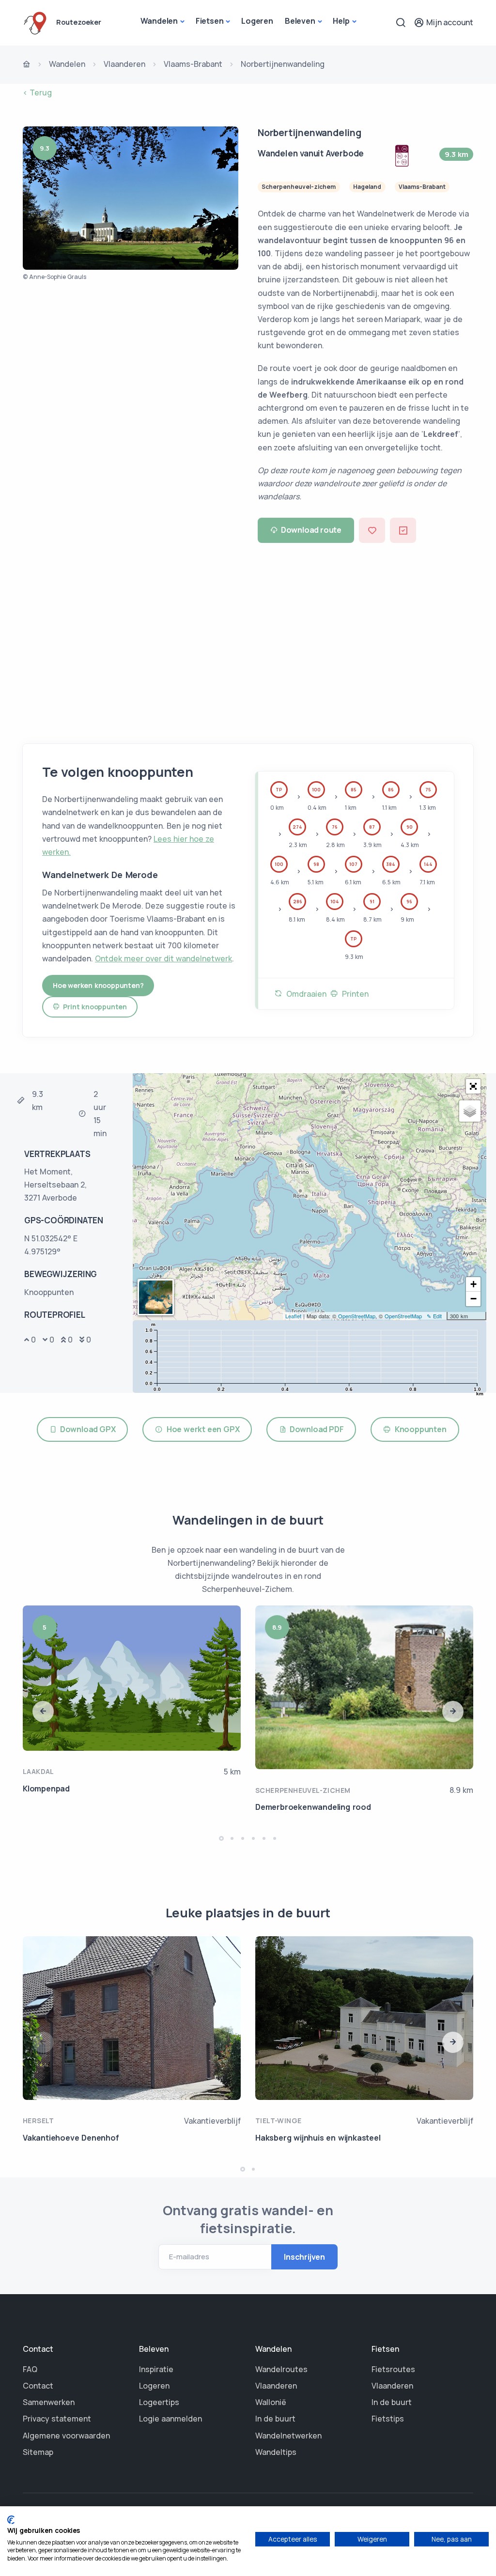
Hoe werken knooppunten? (98, 985)
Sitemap (38, 2452)
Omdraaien (304, 994)
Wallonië (271, 2402)
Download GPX (86, 1429)
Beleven (300, 21)
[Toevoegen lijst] (403, 530)
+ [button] (473, 1284)
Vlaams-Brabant (193, 64)
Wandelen (159, 21)
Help (341, 21)
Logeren (257, 21)
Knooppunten (418, 1429)
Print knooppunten (93, 1007)
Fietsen (210, 21)
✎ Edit (434, 1316)
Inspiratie (156, 2369)
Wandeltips (276, 2452)
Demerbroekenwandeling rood (313, 1807)
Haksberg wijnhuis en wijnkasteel (318, 2138)
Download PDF (315, 1429)
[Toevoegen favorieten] (372, 530)
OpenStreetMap (357, 1316)
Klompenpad (46, 1789)
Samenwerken (49, 2402)
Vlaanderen (124, 64)
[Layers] (470, 1111)
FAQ (30, 2369)
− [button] (473, 1299)
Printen (353, 994)
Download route (311, 530)
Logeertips (159, 2402)
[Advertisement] (248, 640)
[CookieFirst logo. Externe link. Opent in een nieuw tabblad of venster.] (11, 2520)
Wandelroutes (281, 2369)
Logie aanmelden (170, 2419)
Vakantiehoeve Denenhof (71, 2138)
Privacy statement (57, 2419)
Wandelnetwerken (288, 2436)
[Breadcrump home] (27, 65)
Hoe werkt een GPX (201, 1429)
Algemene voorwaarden (66, 2436)
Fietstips (388, 2419)
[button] (473, 1086)
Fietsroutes (393, 2369)
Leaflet (293, 1316)
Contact (38, 2386)
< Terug (37, 93)
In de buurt (275, 2419)
